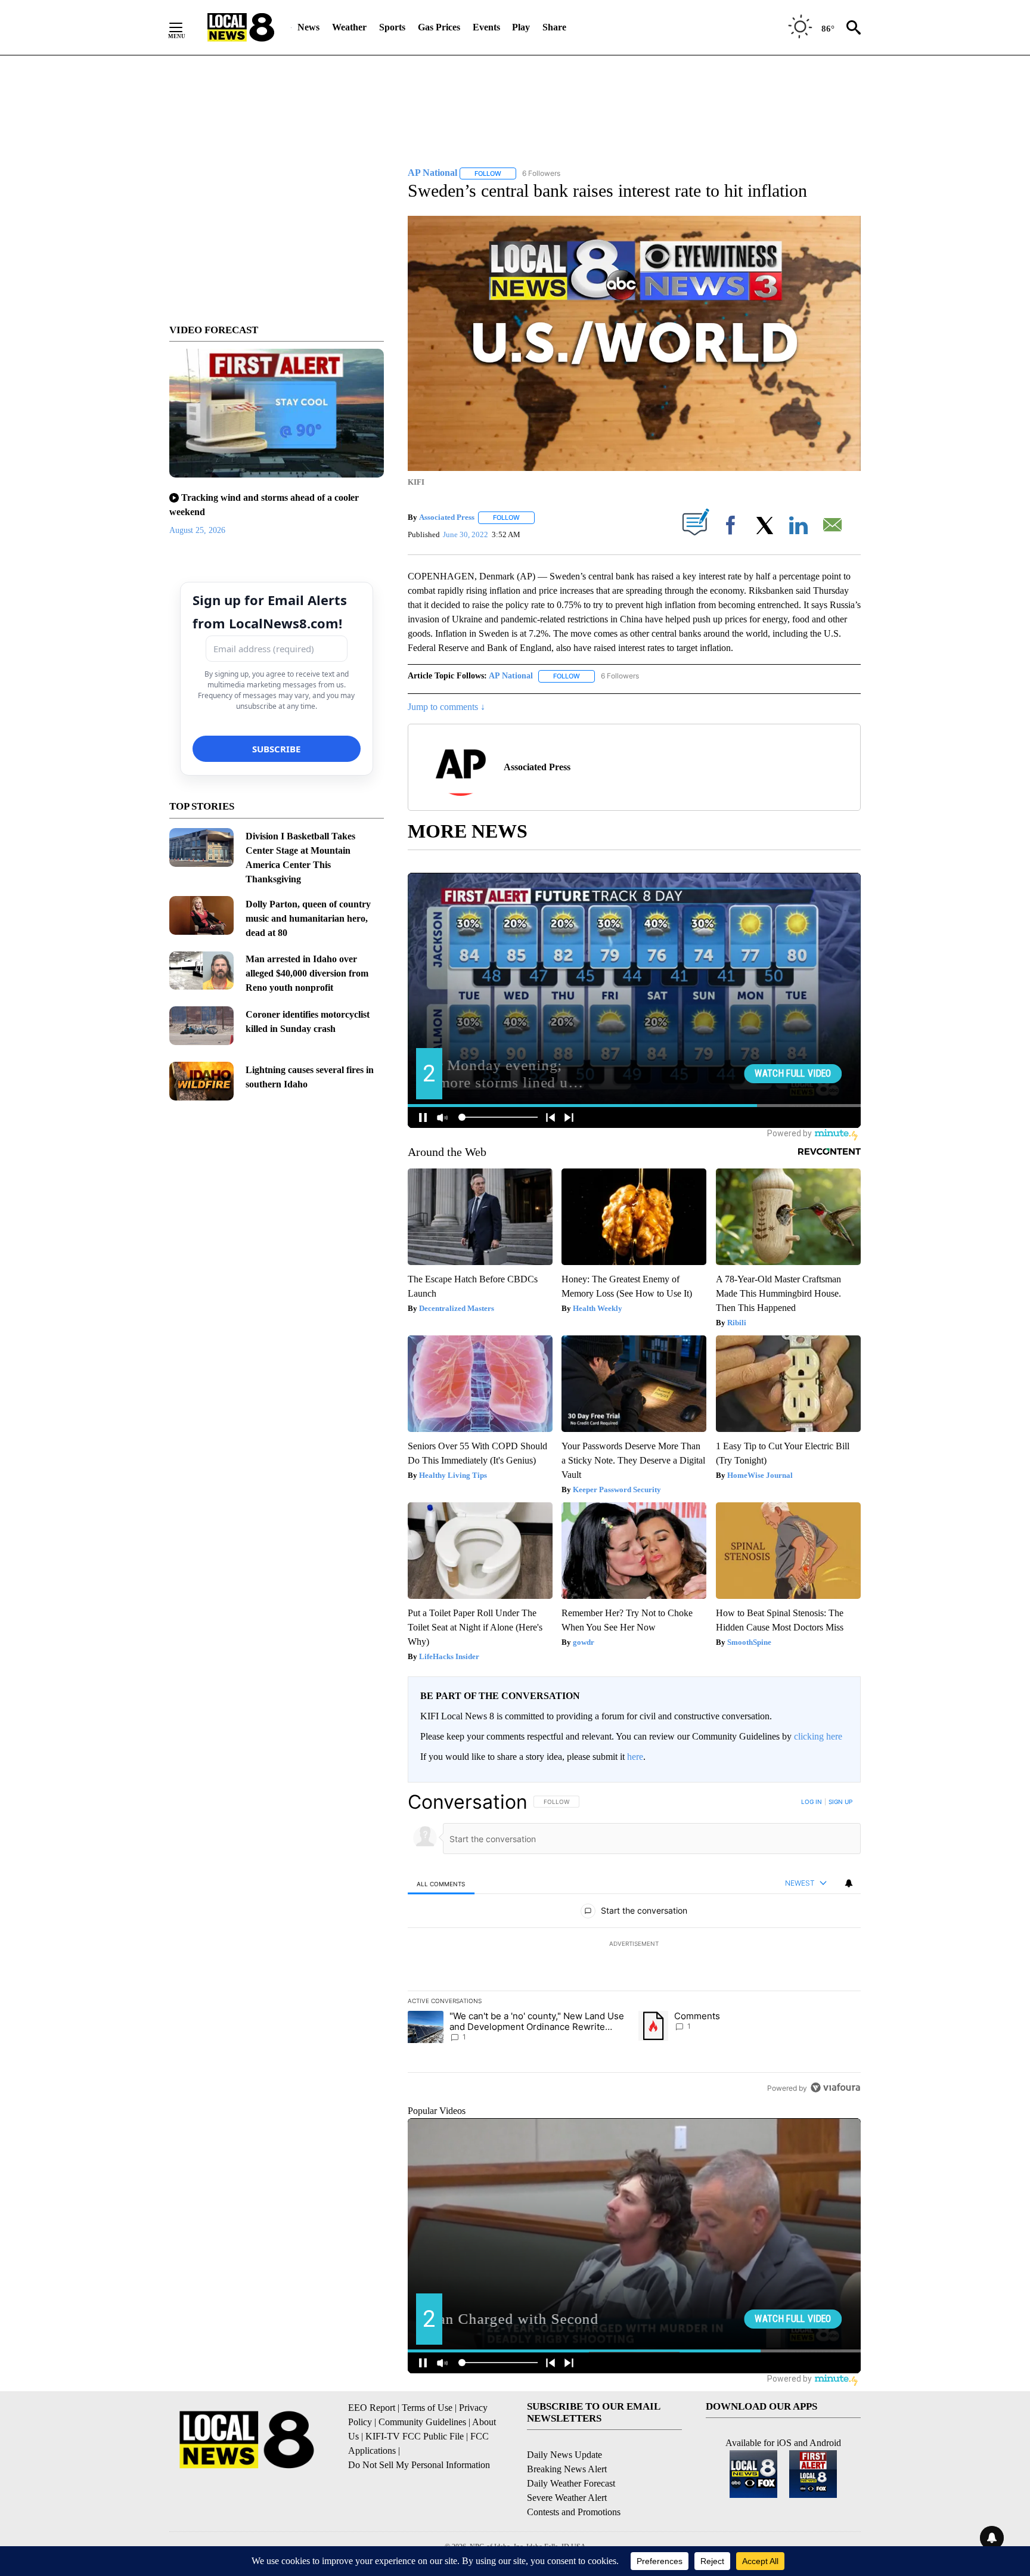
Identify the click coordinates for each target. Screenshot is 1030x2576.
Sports (392, 27)
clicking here (818, 1736)
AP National (511, 676)
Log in (812, 1802)
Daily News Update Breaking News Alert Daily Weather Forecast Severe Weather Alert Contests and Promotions (574, 2483)
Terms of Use (427, 2408)
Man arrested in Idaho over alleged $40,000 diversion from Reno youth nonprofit (307, 973)
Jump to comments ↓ (446, 707)
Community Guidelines (422, 2422)
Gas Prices (439, 27)
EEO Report (372, 2408)
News (308, 27)
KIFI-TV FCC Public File (415, 2436)
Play (521, 27)
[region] (634, 1945)
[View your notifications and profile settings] (849, 1883)
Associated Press (447, 517)
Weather (349, 27)
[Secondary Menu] (185, 27)
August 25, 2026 (197, 530)
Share (554, 27)
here (635, 1757)
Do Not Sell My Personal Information (419, 2465)
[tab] (441, 1884)
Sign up (840, 1802)
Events (486, 27)
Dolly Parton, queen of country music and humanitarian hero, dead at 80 (308, 918)
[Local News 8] (241, 27)
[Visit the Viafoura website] (835, 2087)
